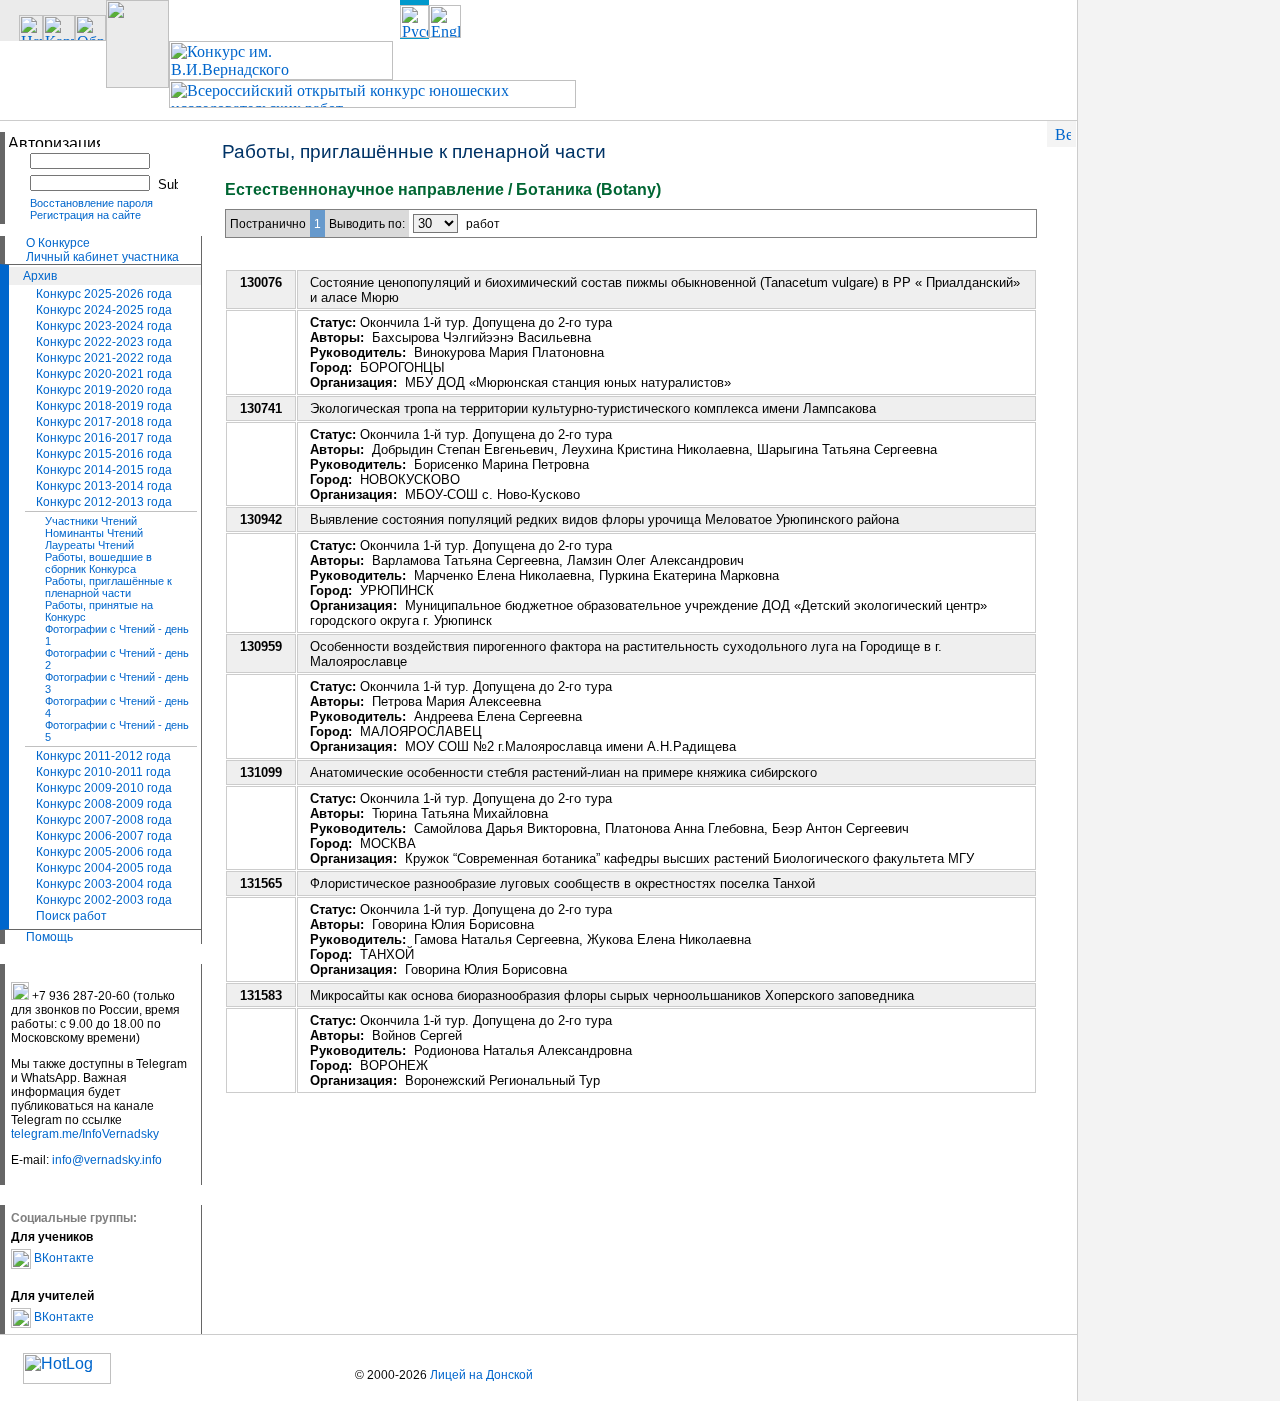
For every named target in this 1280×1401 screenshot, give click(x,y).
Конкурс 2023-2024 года (104, 326)
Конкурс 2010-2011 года (103, 772)
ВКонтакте (62, 1258)
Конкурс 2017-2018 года (104, 422)
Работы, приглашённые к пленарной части (108, 587)
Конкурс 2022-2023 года (104, 342)
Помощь (49, 937)
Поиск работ (71, 916)
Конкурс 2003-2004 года (104, 884)
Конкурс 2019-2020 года (104, 390)
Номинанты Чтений (94, 533)
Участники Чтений (91, 521)
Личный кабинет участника (102, 257)
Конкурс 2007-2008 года (104, 820)
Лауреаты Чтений (89, 545)
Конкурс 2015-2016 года (104, 454)
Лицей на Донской (481, 1375)
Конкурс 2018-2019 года (104, 406)
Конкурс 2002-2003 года (104, 900)
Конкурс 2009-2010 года (104, 788)
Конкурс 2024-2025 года (104, 310)
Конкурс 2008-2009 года (104, 804)
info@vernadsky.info (107, 1160)
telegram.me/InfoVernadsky (85, 1134)
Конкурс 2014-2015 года (104, 470)
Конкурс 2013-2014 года (104, 486)
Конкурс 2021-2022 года (104, 358)
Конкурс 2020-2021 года (104, 374)
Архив (40, 276)
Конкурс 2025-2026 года (104, 294)
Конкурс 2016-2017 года (104, 438)
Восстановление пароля (91, 203)
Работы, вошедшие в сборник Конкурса (98, 563)
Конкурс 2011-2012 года (103, 756)
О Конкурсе (58, 243)
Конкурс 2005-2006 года (104, 852)
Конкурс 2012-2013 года (104, 502)
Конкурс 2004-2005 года (104, 868)
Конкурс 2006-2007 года (104, 836)
